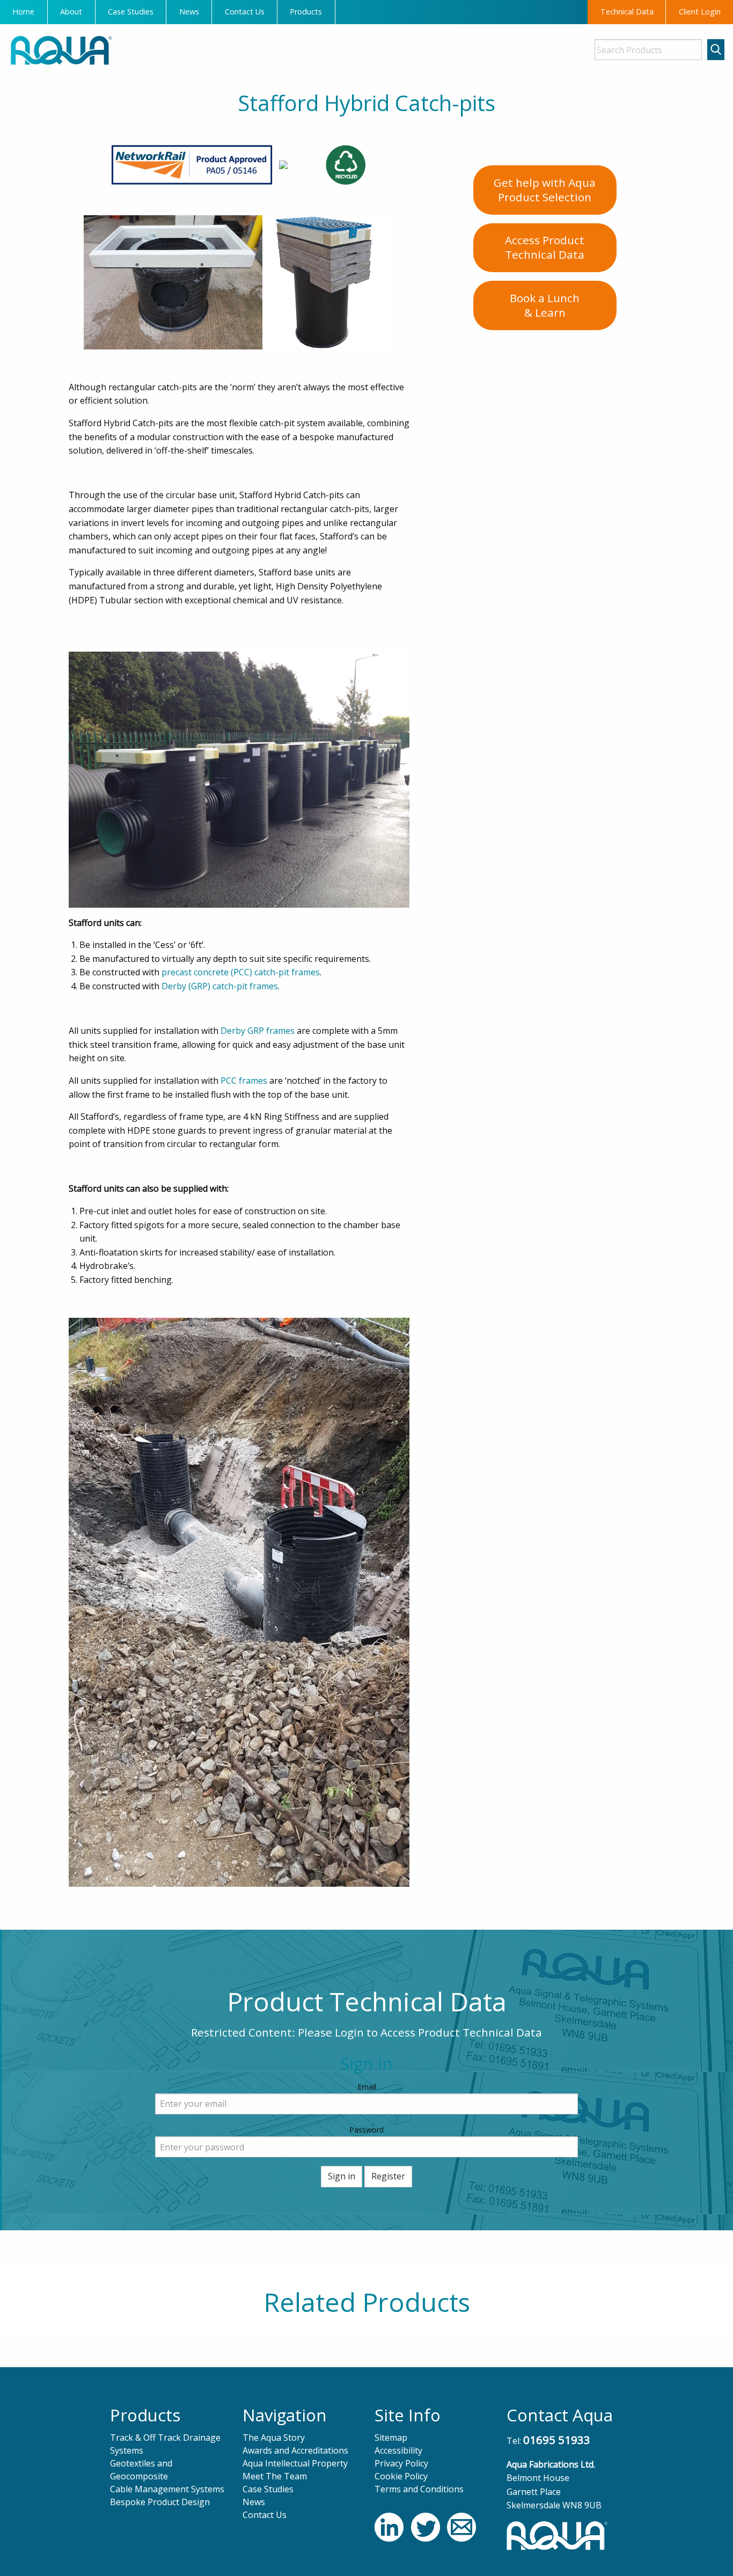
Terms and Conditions (419, 2489)
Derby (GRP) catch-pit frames (220, 986)
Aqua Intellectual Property (295, 2463)
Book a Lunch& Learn (545, 305)
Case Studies (131, 12)
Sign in (342, 2176)
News (189, 12)
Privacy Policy (401, 2463)
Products (306, 12)
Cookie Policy (401, 2476)
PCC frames (244, 1081)
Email (367, 2087)
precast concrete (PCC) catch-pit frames (241, 972)
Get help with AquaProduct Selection (545, 190)
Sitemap (391, 2438)
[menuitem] (24, 12)
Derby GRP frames (258, 1031)
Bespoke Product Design (160, 2502)
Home (23, 12)
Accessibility (398, 2450)
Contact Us (245, 12)
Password (366, 2130)
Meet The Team (275, 2476)
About (71, 12)
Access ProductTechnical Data (545, 247)
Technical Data (627, 12)
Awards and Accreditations (295, 2450)
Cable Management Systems (167, 2489)
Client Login (700, 12)
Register (388, 2176)
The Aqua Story (274, 2438)
